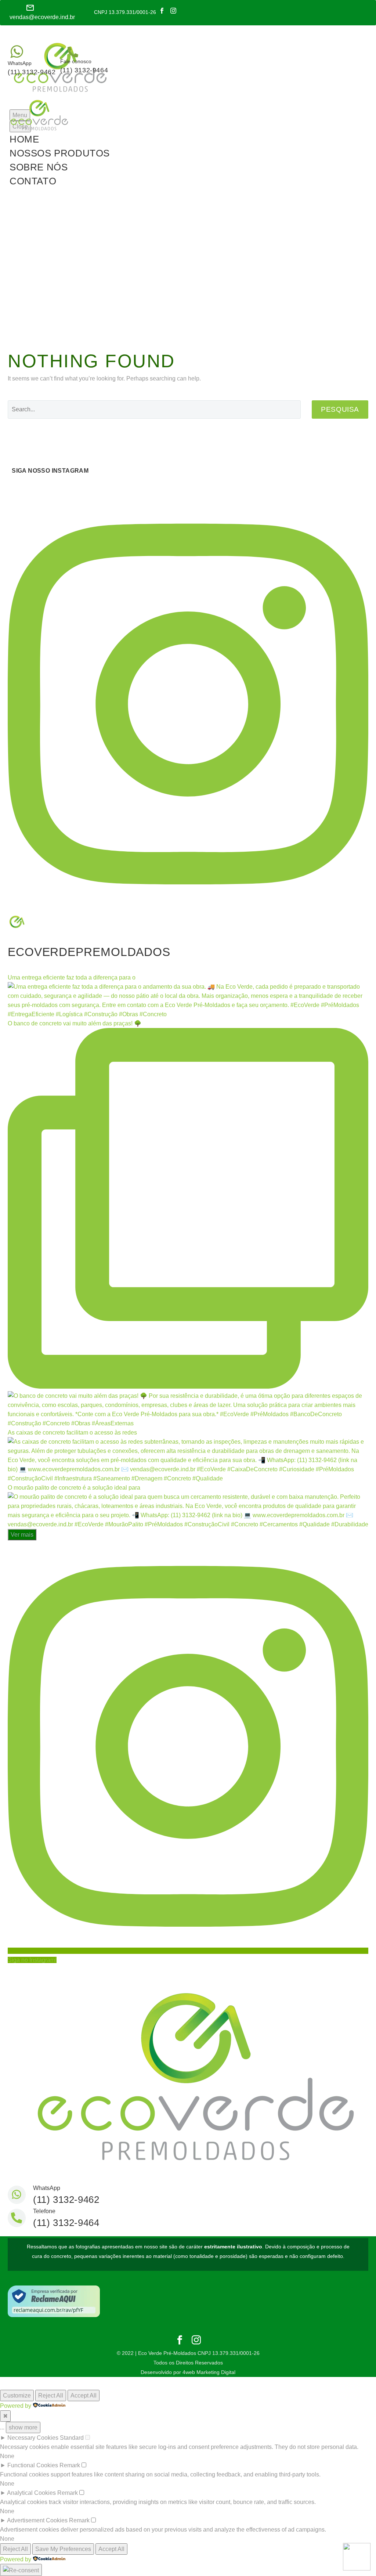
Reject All (51, 2395)
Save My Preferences (63, 2549)
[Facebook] (162, 11)
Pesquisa (340, 409)
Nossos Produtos (60, 153)
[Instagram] (173, 11)
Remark (70, 2465)
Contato (33, 181)
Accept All (84, 2395)
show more (23, 2427)
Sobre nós (39, 167)
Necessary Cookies (33, 2438)
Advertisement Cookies (37, 2520)
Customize (17, 2395)
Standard (72, 2438)
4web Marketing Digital (209, 2372)
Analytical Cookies (31, 2493)
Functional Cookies (33, 2465)
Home (24, 139)
